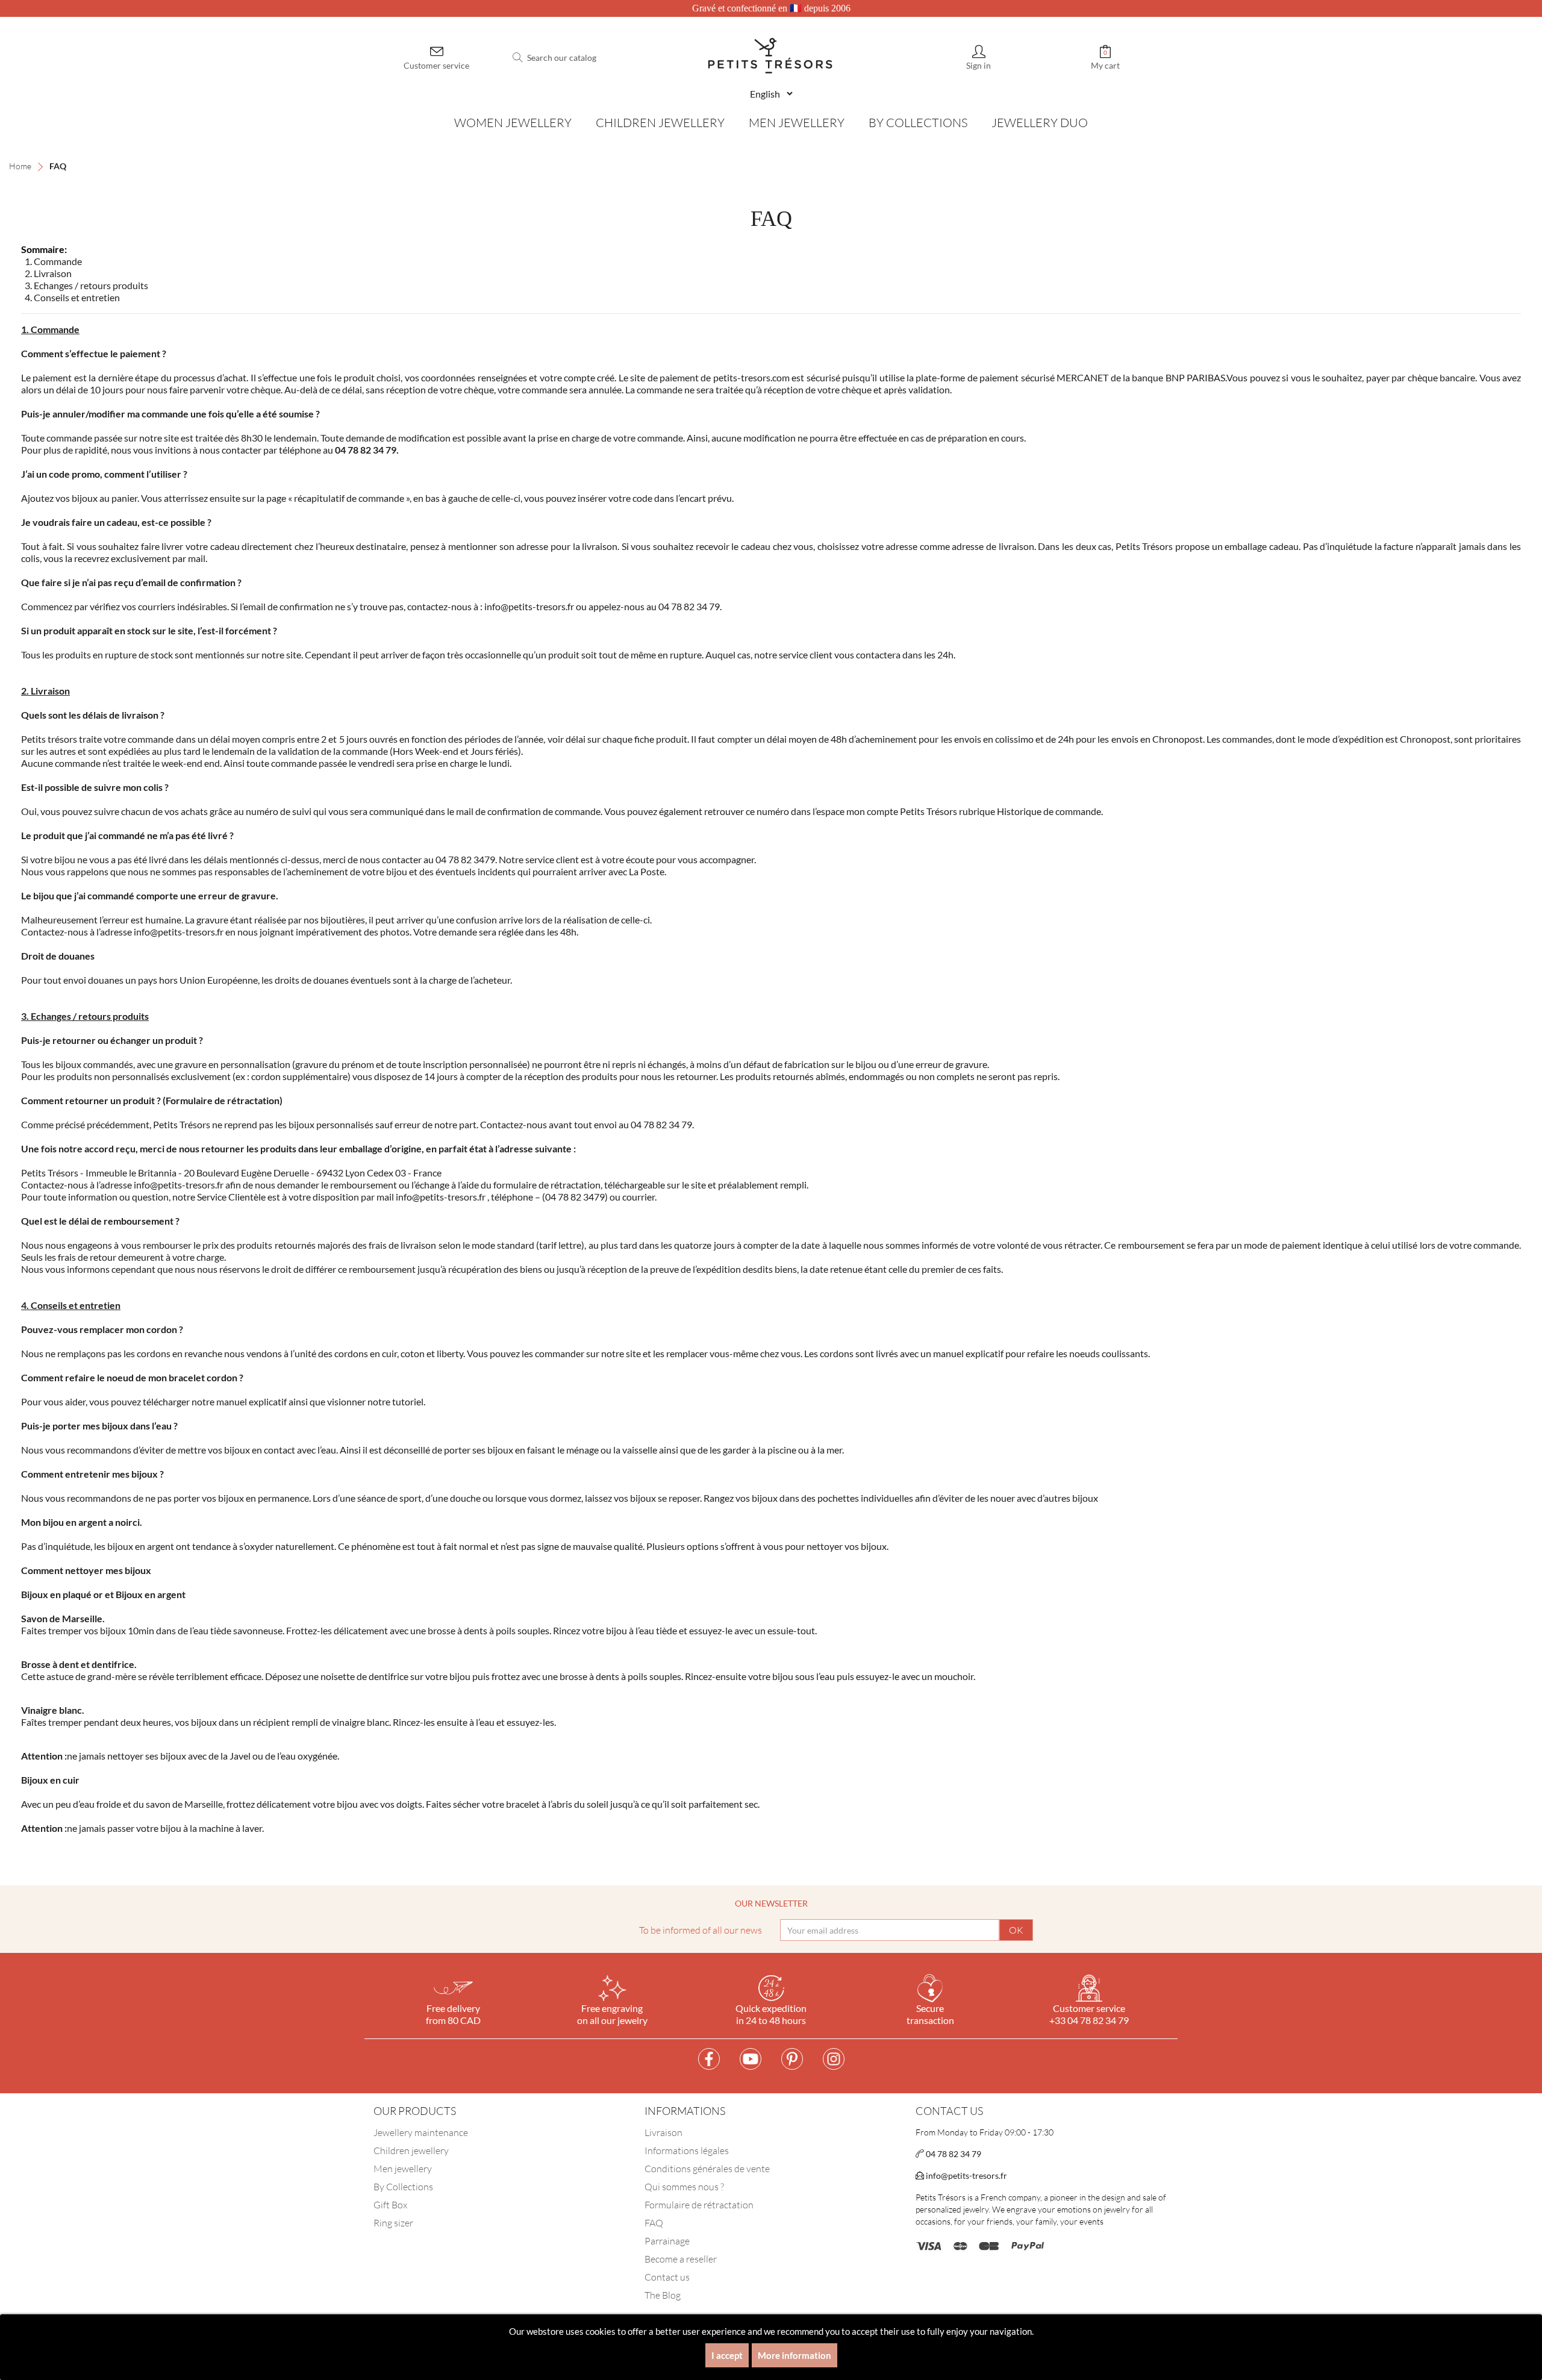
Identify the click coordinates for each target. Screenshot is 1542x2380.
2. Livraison (48, 273)
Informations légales (687, 2150)
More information (794, 2355)
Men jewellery (403, 2169)
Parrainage (667, 2241)
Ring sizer (393, 2223)
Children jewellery (411, 2150)
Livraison (663, 2132)
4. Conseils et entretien (72, 297)
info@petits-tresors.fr (966, 2175)
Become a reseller (681, 2259)
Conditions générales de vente (707, 2169)
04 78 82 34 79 (953, 2154)
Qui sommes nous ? (684, 2187)
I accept (727, 2355)
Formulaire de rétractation (699, 2205)
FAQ (654, 2223)
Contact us (667, 2277)
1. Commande (53, 261)
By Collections (403, 2187)
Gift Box (390, 2205)
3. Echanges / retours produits (86, 285)
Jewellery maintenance (421, 2132)
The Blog (663, 2295)
